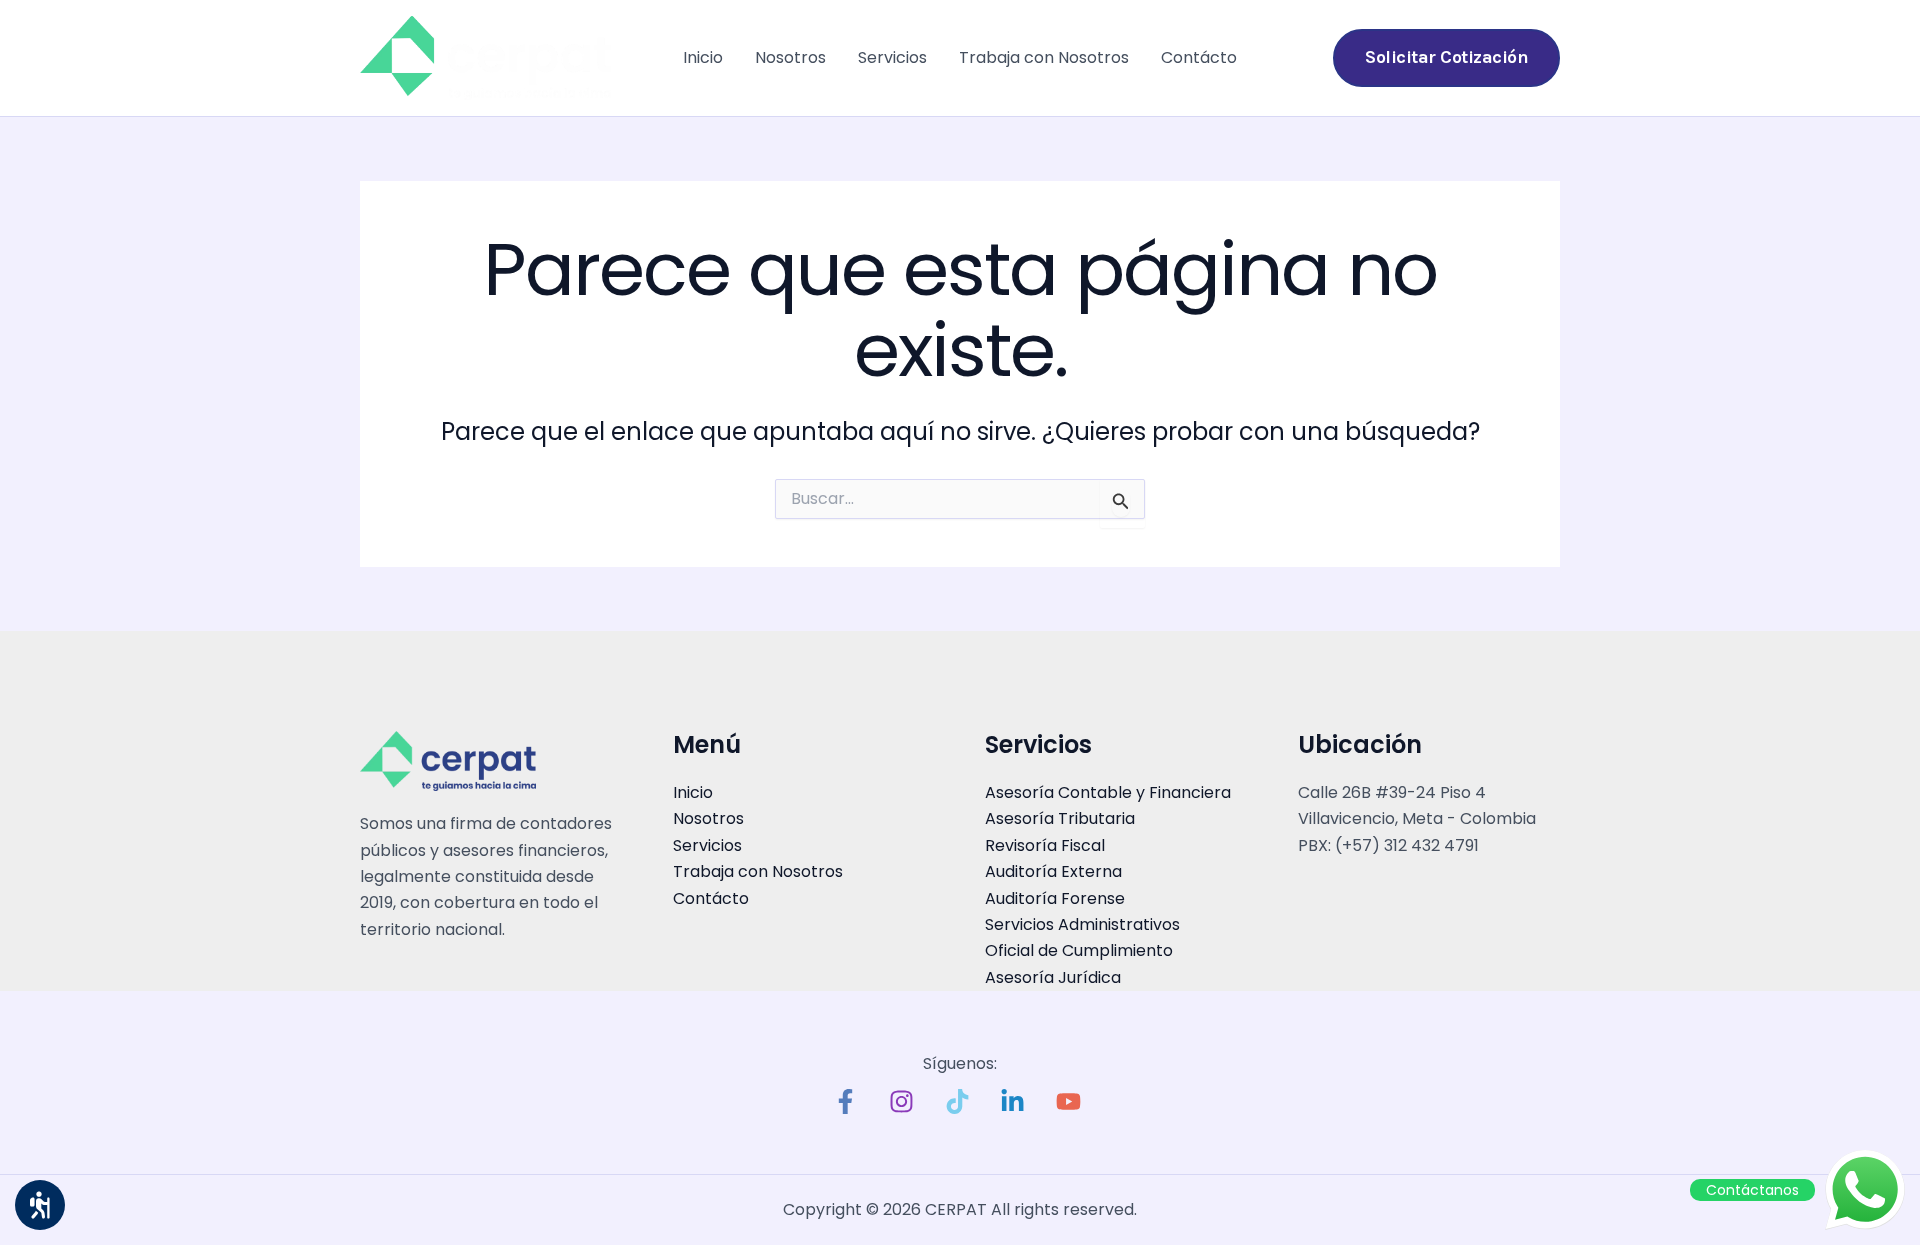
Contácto (1199, 57)
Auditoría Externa (1053, 871)
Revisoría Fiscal (1045, 845)
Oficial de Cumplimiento (1079, 950)
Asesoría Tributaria (1060, 818)
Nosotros (790, 57)
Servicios (892, 57)
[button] (1446, 57)
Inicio (703, 57)
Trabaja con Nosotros (1044, 57)
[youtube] (1072, 1101)
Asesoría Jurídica (1053, 977)
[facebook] (849, 1101)
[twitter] (960, 1101)
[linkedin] (1016, 1101)
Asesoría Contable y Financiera (1108, 792)
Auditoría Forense (1055, 898)
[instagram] (904, 1101)
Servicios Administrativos (1082, 924)
